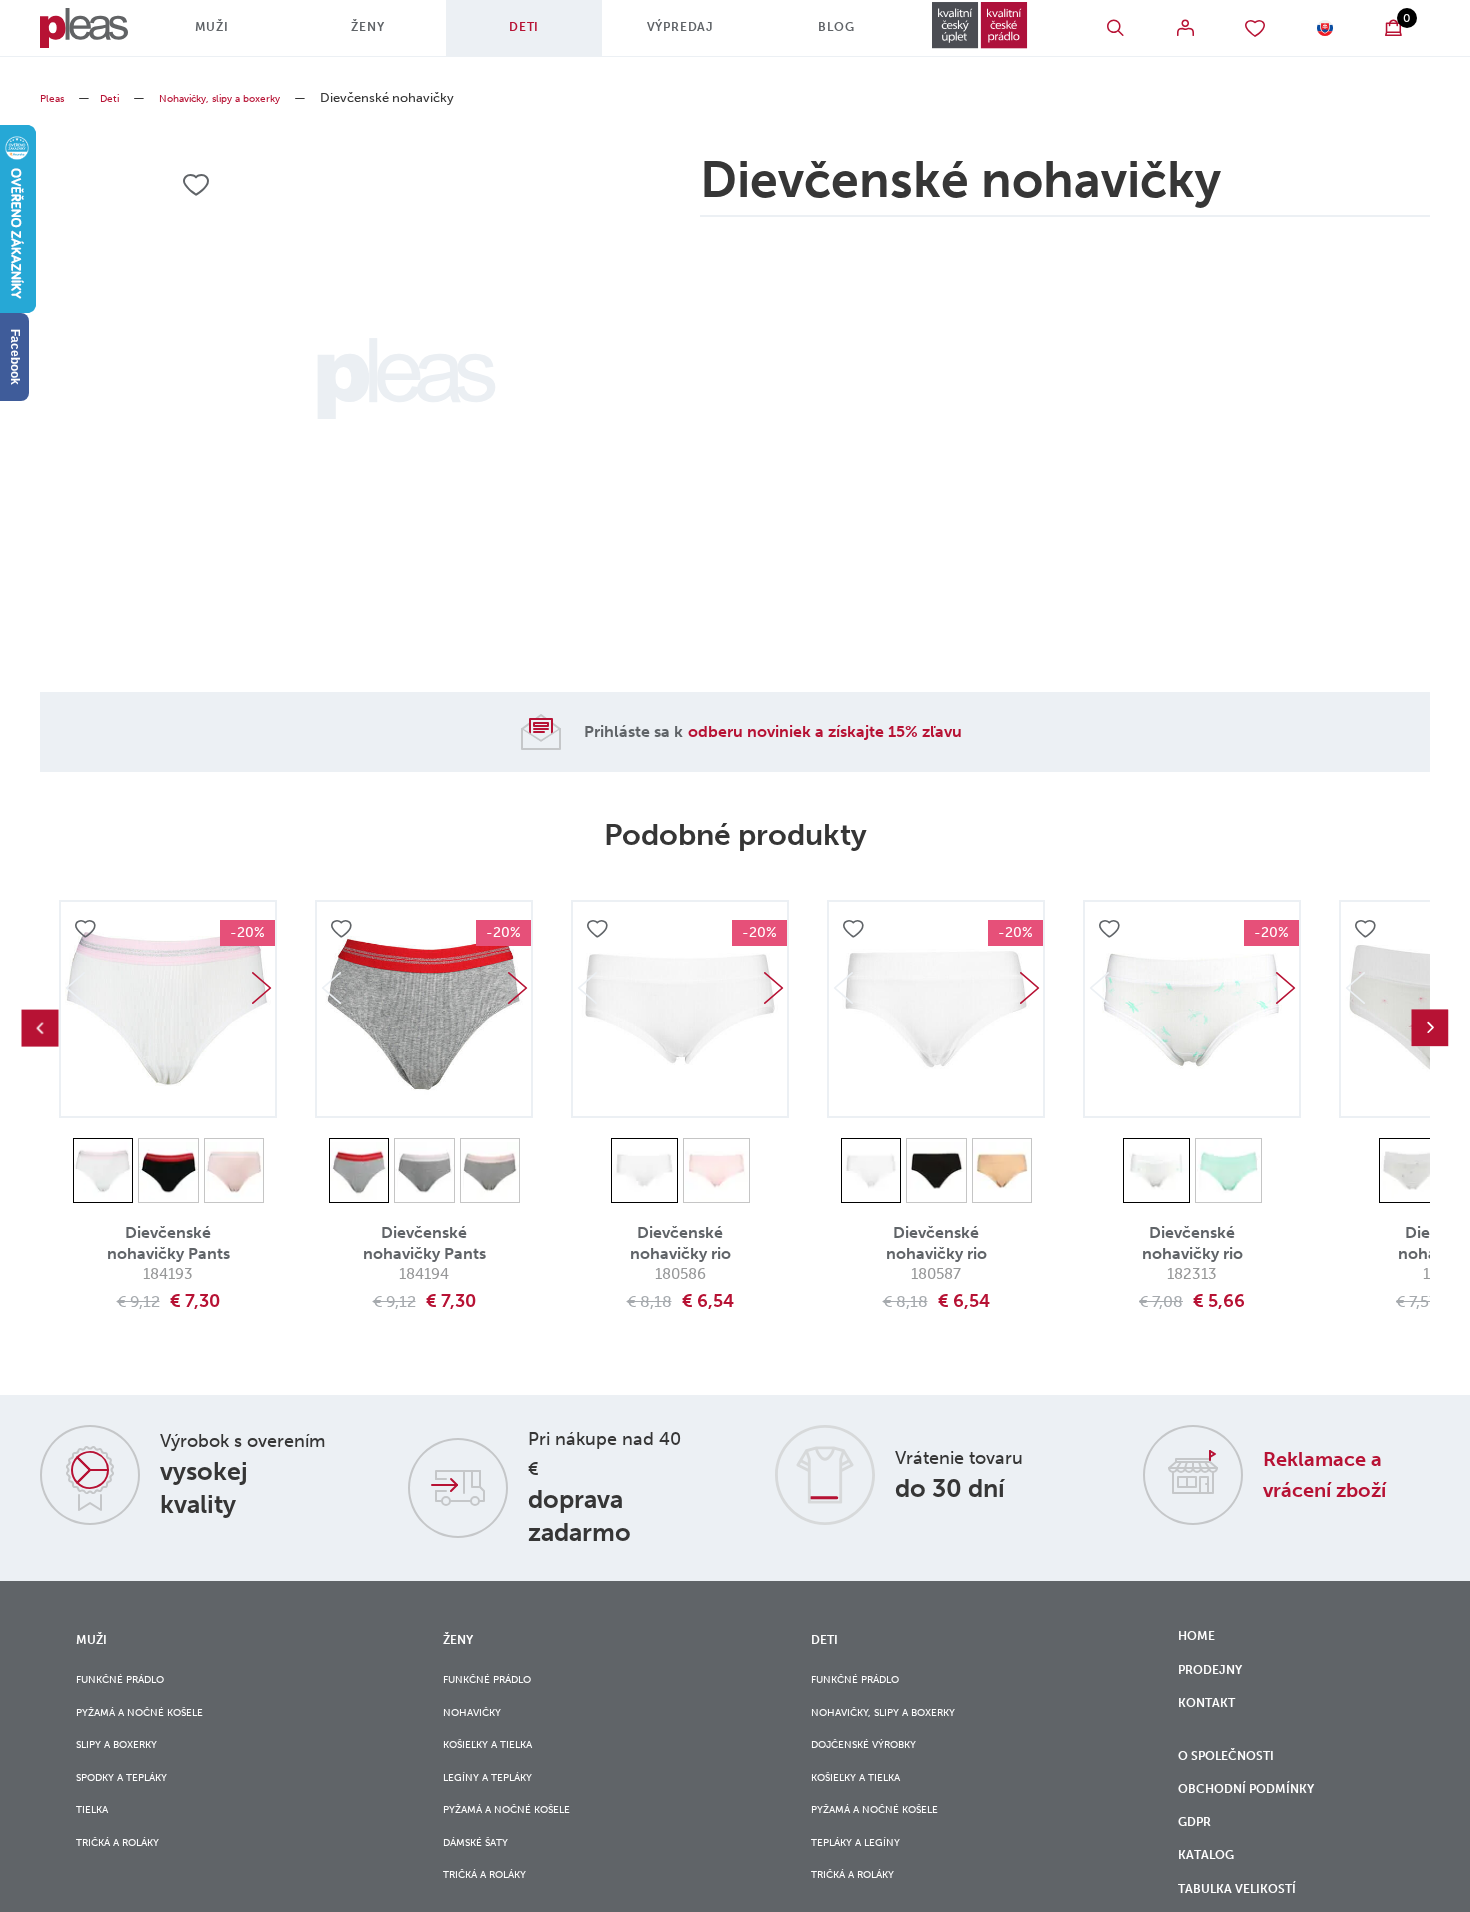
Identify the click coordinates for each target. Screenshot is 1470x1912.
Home (1200, 1639)
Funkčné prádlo (133, 1681)
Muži (229, 35)
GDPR (1200, 1872)
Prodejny (1217, 1681)
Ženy (374, 35)
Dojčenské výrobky (880, 1763)
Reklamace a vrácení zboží (1341, 1473)
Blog (807, 35)
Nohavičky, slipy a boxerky (251, 97)
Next (261, 988)
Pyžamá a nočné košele (157, 1722)
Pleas (55, 97)
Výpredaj (663, 35)
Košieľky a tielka (501, 1763)
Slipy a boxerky (129, 1763)
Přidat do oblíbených (88, 932)
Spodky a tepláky (136, 1803)
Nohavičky (481, 1722)
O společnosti (1239, 1789)
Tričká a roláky (130, 1885)
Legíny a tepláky (500, 1803)
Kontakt (1213, 1722)
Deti (519, 35)
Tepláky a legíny (868, 1885)
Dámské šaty (485, 1885)
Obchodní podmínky (1261, 1830)
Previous (40, 1028)
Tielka (97, 1844)
